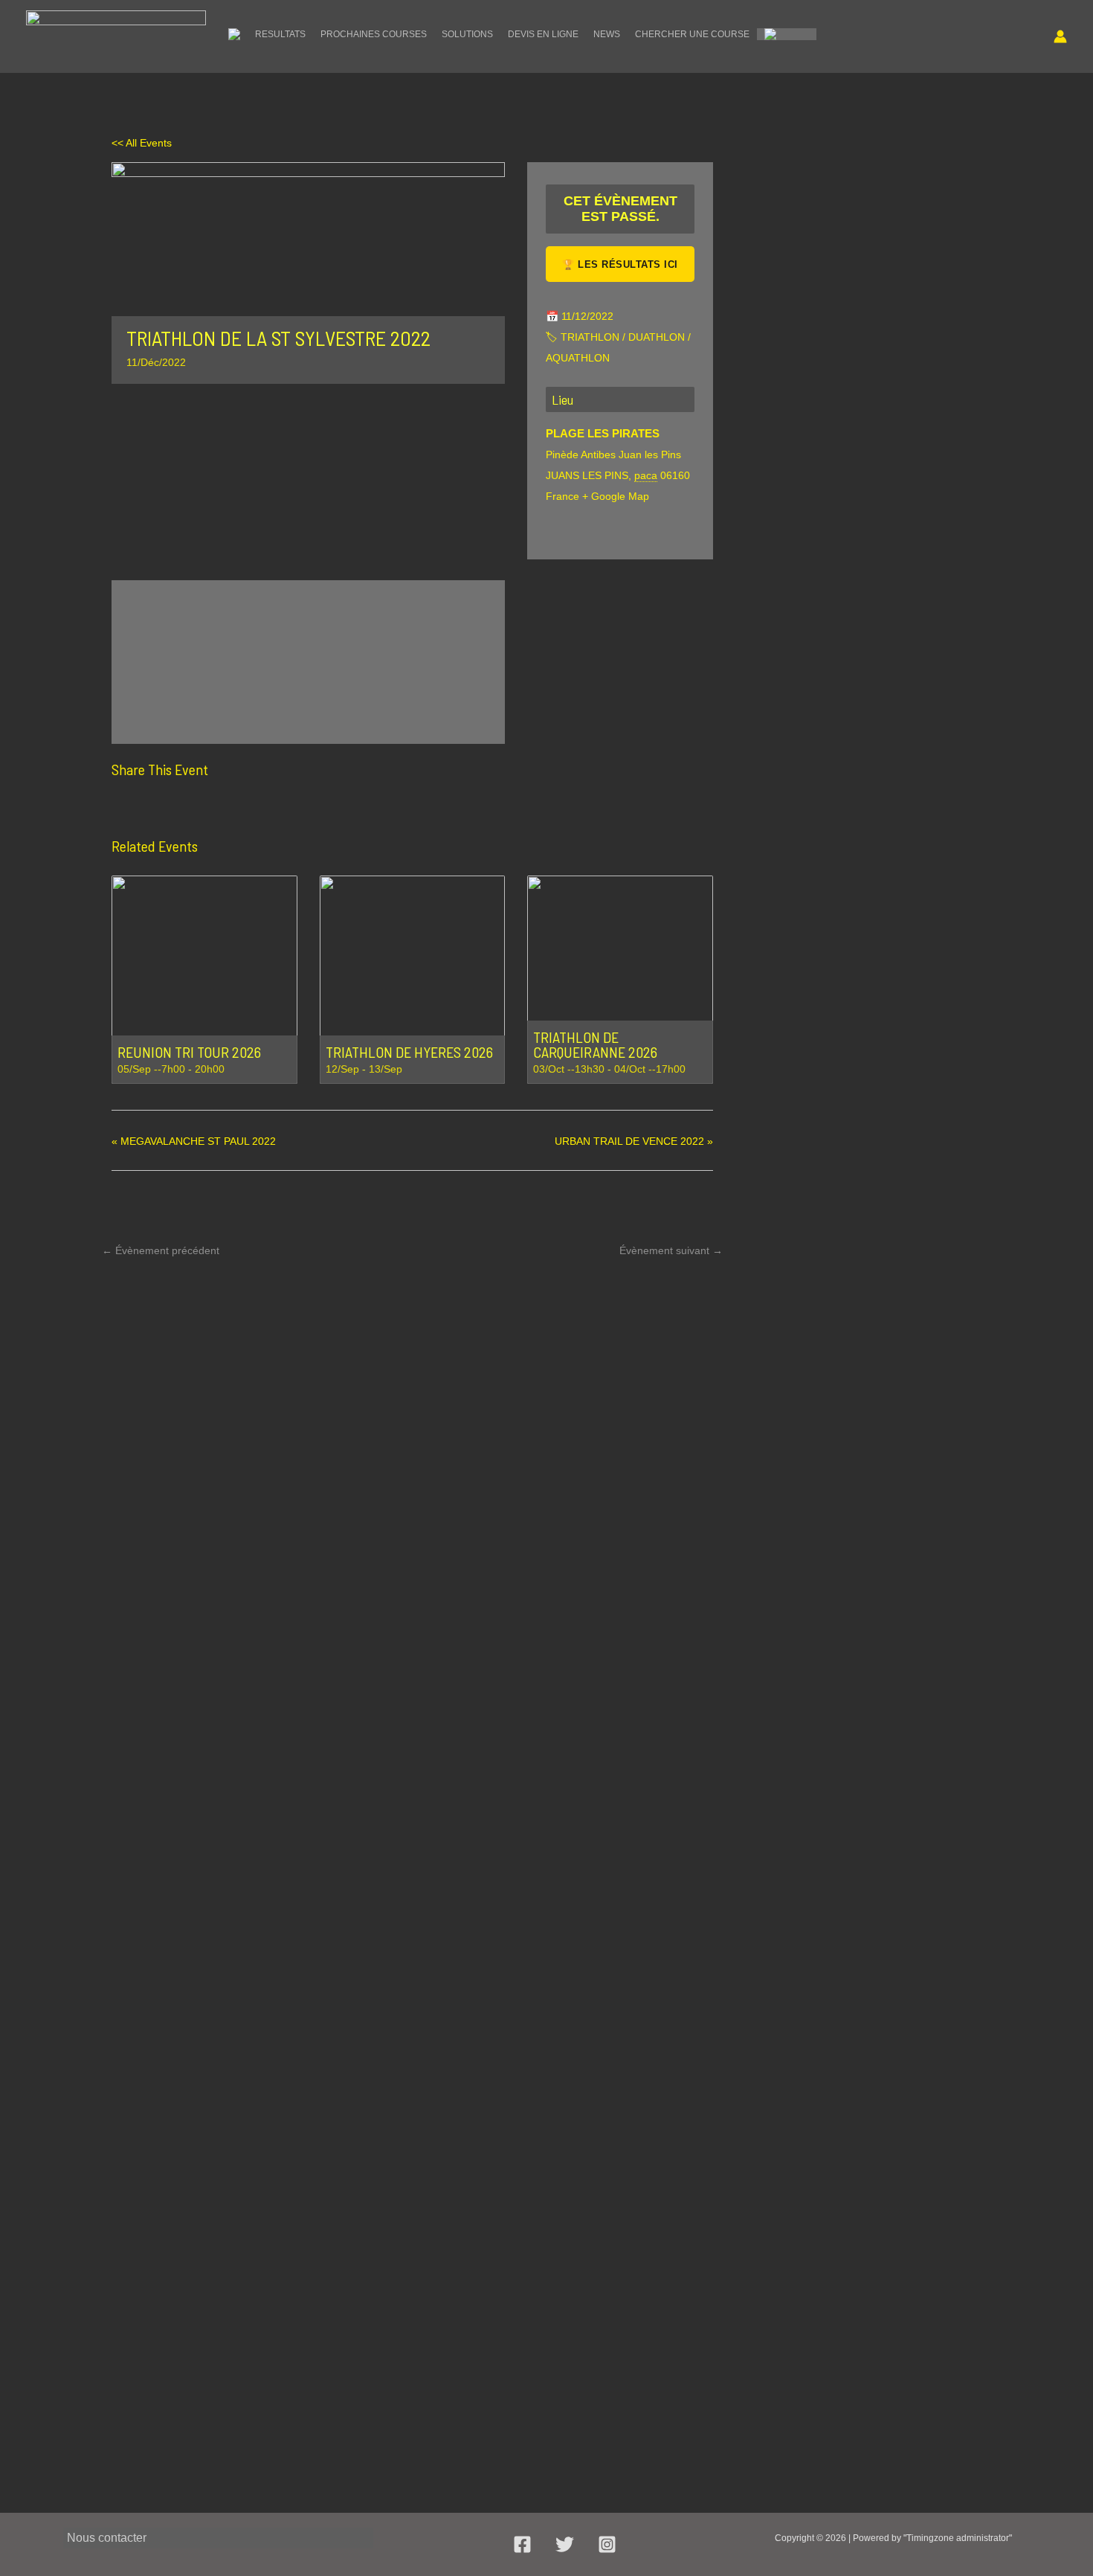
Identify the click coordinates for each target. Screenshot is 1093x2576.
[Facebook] (128, 805)
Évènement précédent (161, 1250)
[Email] (200, 805)
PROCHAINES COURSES (374, 34)
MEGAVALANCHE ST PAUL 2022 (194, 1141)
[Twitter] (162, 805)
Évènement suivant (671, 1250)
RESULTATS (280, 34)
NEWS (607, 34)
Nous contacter (107, 2538)
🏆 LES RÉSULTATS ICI (620, 264)
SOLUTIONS (467, 34)
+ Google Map (616, 496)
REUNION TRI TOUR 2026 (189, 1052)
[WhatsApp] (237, 805)
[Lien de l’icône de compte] (1060, 36)
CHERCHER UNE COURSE (692, 34)
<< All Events (142, 143)
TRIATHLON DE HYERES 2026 (409, 1052)
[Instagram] (607, 2544)
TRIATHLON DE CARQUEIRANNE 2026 (595, 1044)
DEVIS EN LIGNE (543, 34)
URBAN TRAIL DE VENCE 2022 (634, 1141)
